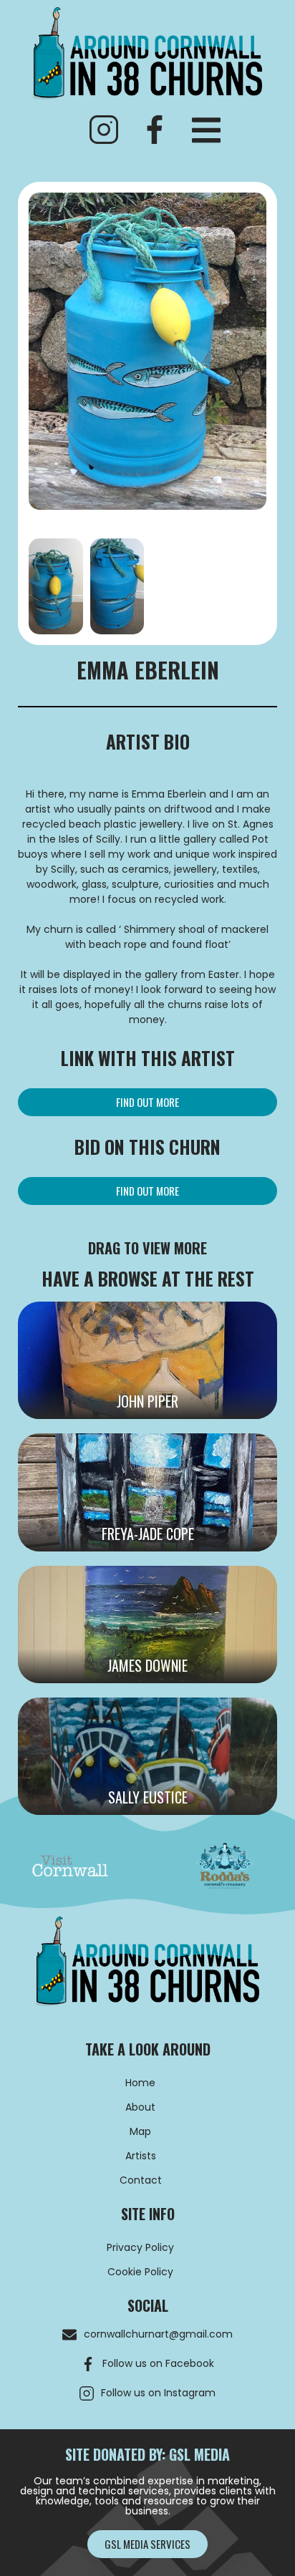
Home (140, 2083)
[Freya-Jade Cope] (147, 1492)
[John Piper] (147, 1360)
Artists (141, 2156)
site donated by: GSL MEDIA (147, 2454)
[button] (147, 1102)
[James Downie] (147, 1624)
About (140, 2107)
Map (140, 2131)
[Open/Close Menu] (206, 130)
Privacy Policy (140, 2247)
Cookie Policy (140, 2272)
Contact (141, 2180)
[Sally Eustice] (147, 1756)
